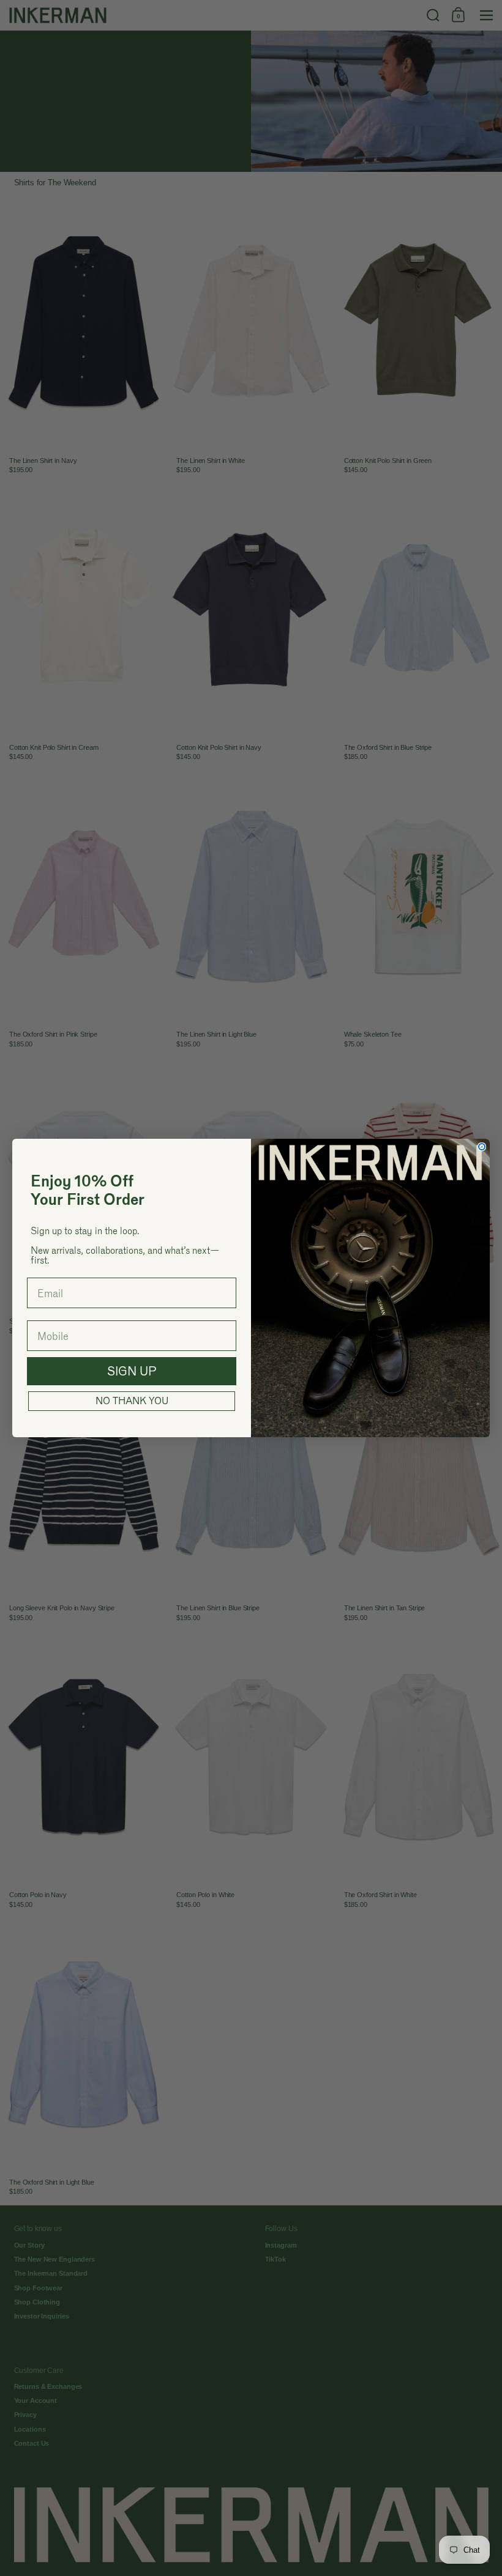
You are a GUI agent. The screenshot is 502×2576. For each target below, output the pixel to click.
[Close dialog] (482, 1147)
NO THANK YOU (132, 1401)
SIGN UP (132, 1371)
